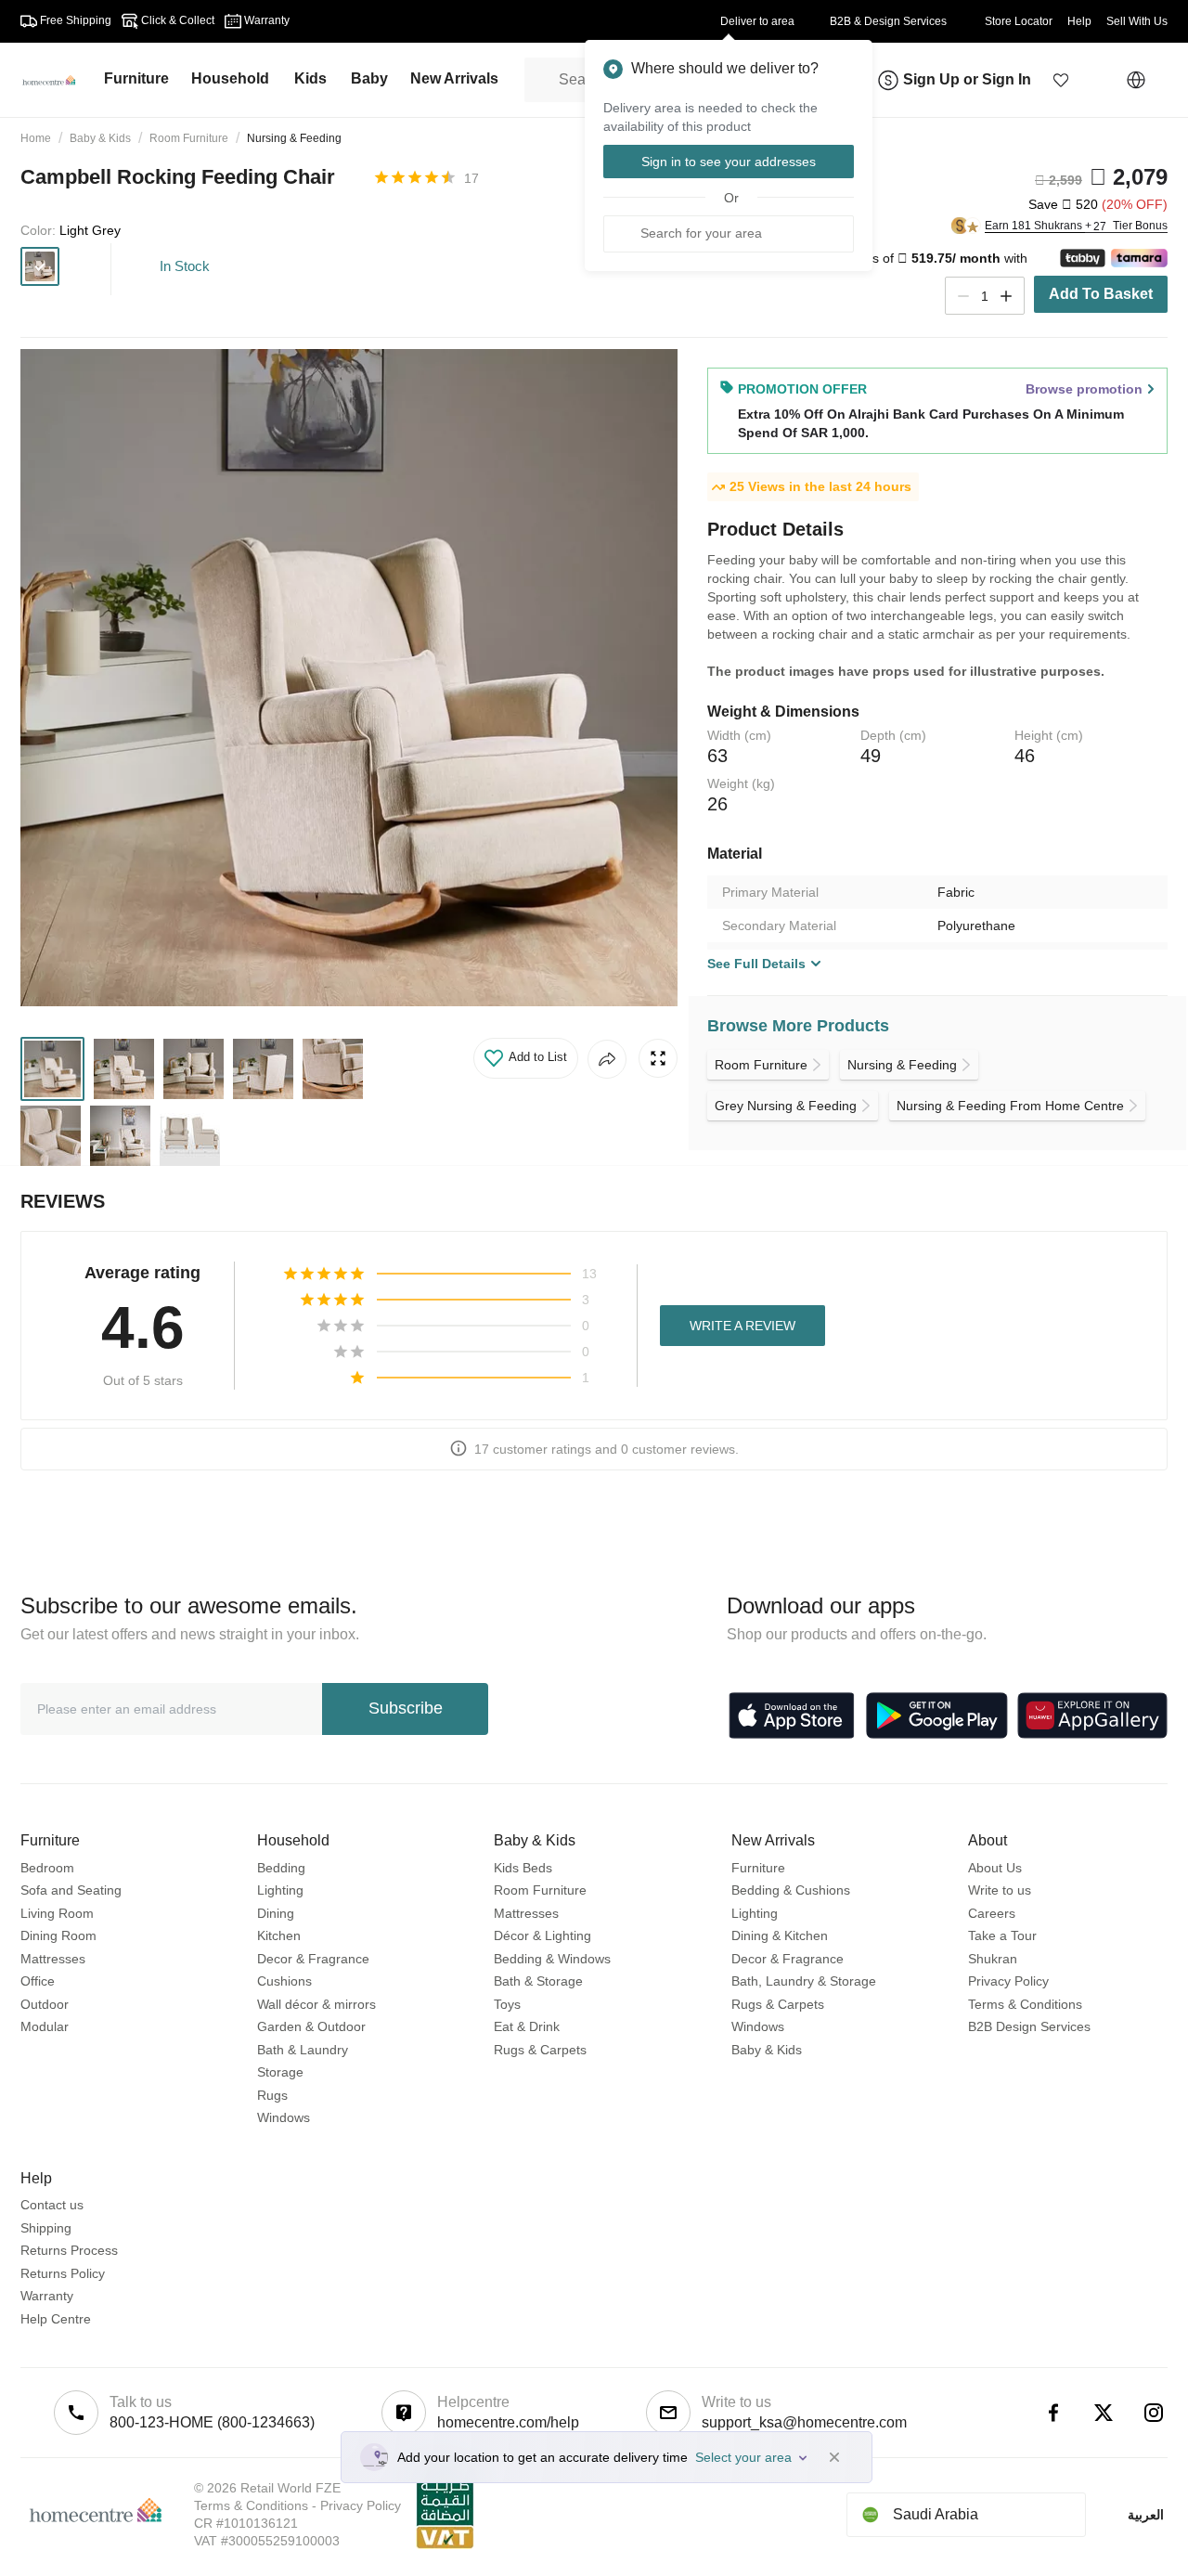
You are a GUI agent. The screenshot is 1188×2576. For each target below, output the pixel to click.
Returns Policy (63, 2273)
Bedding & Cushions (791, 1890)
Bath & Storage (538, 1981)
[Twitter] (1104, 2413)
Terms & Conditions (1025, 2004)
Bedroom (47, 1868)
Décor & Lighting (542, 1935)
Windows (284, 2117)
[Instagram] (1154, 2413)
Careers (992, 1913)
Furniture (758, 1868)
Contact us (52, 2205)
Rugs (272, 2095)
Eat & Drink (527, 2026)
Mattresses (53, 1959)
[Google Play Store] (937, 1715)
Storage (280, 2072)
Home (36, 138)
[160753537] (40, 266)
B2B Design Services (1029, 2026)
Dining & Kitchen (780, 1935)
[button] (1061, 80)
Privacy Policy (1008, 1981)
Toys (507, 2004)
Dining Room (58, 1935)
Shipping (46, 2228)
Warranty (47, 2296)
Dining (276, 1913)
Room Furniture (189, 138)
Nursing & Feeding (294, 138)
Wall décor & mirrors (316, 2004)
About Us (995, 1868)
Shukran (993, 1959)
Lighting (280, 1890)
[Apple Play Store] (792, 1715)
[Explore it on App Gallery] (1092, 1715)
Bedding (281, 1868)
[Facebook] (1053, 2413)
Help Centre (56, 2319)
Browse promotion (1084, 389)
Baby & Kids (100, 138)
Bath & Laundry (303, 2050)
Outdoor (45, 2004)
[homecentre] (57, 80)
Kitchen (279, 1935)
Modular (45, 2026)
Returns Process (69, 2250)
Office (38, 1981)
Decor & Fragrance (313, 1959)
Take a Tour (1002, 1935)
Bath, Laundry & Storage (804, 1981)
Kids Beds (523, 1868)
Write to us (1000, 1890)
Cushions (284, 1981)
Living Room (57, 1913)
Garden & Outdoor (311, 2026)
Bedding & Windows (552, 1959)
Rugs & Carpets (540, 2050)
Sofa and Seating (71, 1890)
